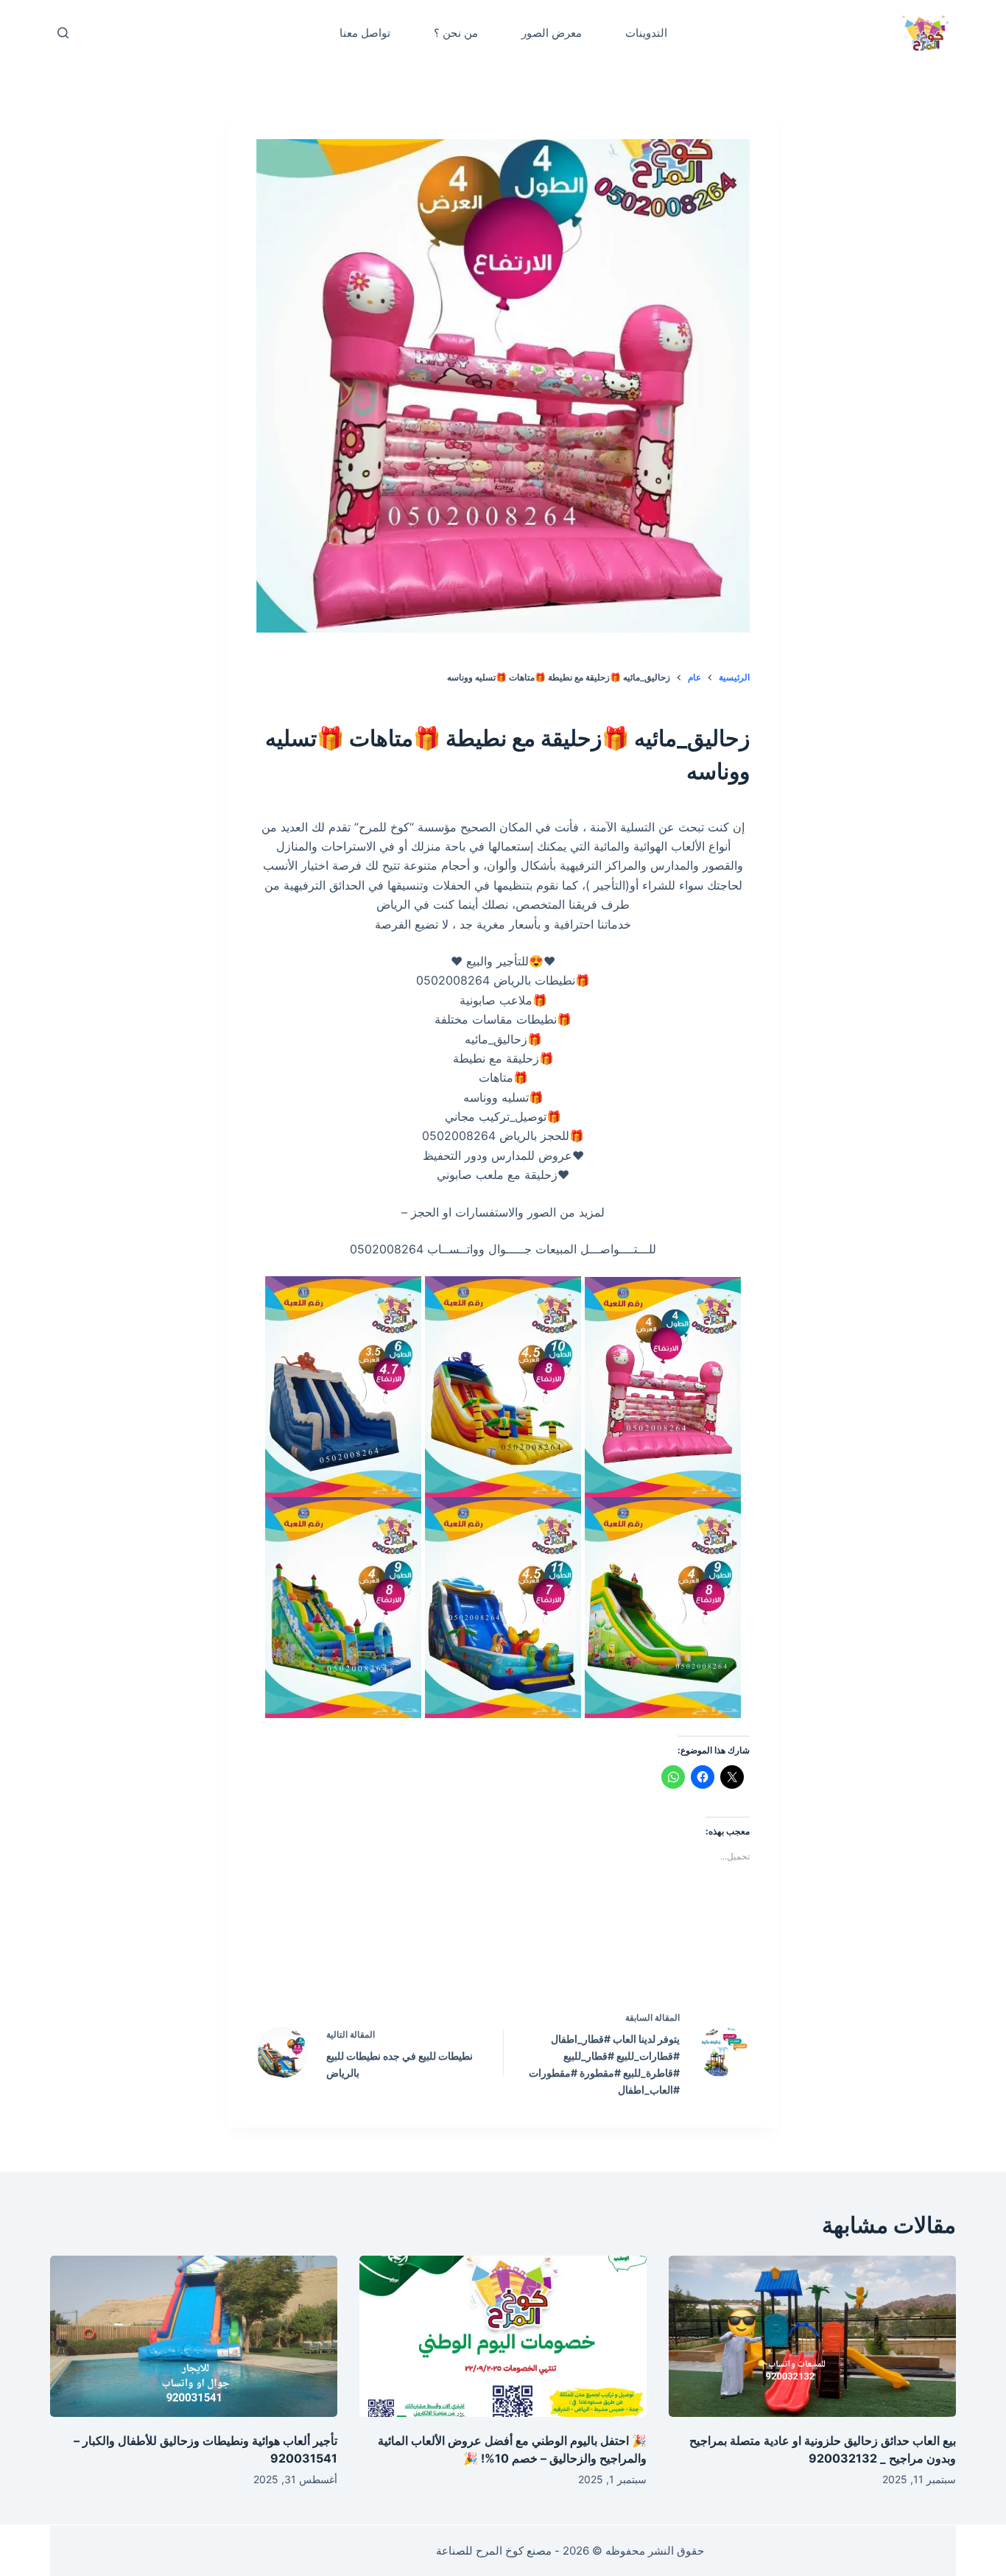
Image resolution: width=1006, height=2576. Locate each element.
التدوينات (646, 33)
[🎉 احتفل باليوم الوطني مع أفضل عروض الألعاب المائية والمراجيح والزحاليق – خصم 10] (503, 2336)
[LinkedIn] (472, 1955)
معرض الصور (552, 33)
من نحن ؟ (456, 33)
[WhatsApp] (409, 1955)
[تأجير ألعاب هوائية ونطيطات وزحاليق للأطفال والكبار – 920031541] (194, 2336)
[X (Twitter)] (535, 1955)
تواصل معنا (365, 33)
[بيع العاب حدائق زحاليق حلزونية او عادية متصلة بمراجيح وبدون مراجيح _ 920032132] (812, 2336)
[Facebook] (597, 1955)
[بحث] (63, 33)
